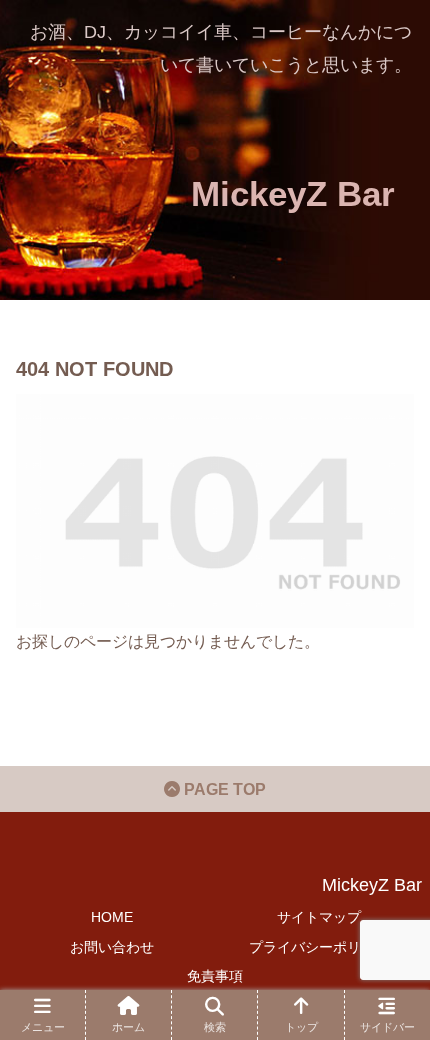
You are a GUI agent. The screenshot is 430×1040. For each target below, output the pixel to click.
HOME (112, 917)
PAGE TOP (223, 789)
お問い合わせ (112, 947)
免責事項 (215, 976)
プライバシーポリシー (319, 947)
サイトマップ (319, 917)
